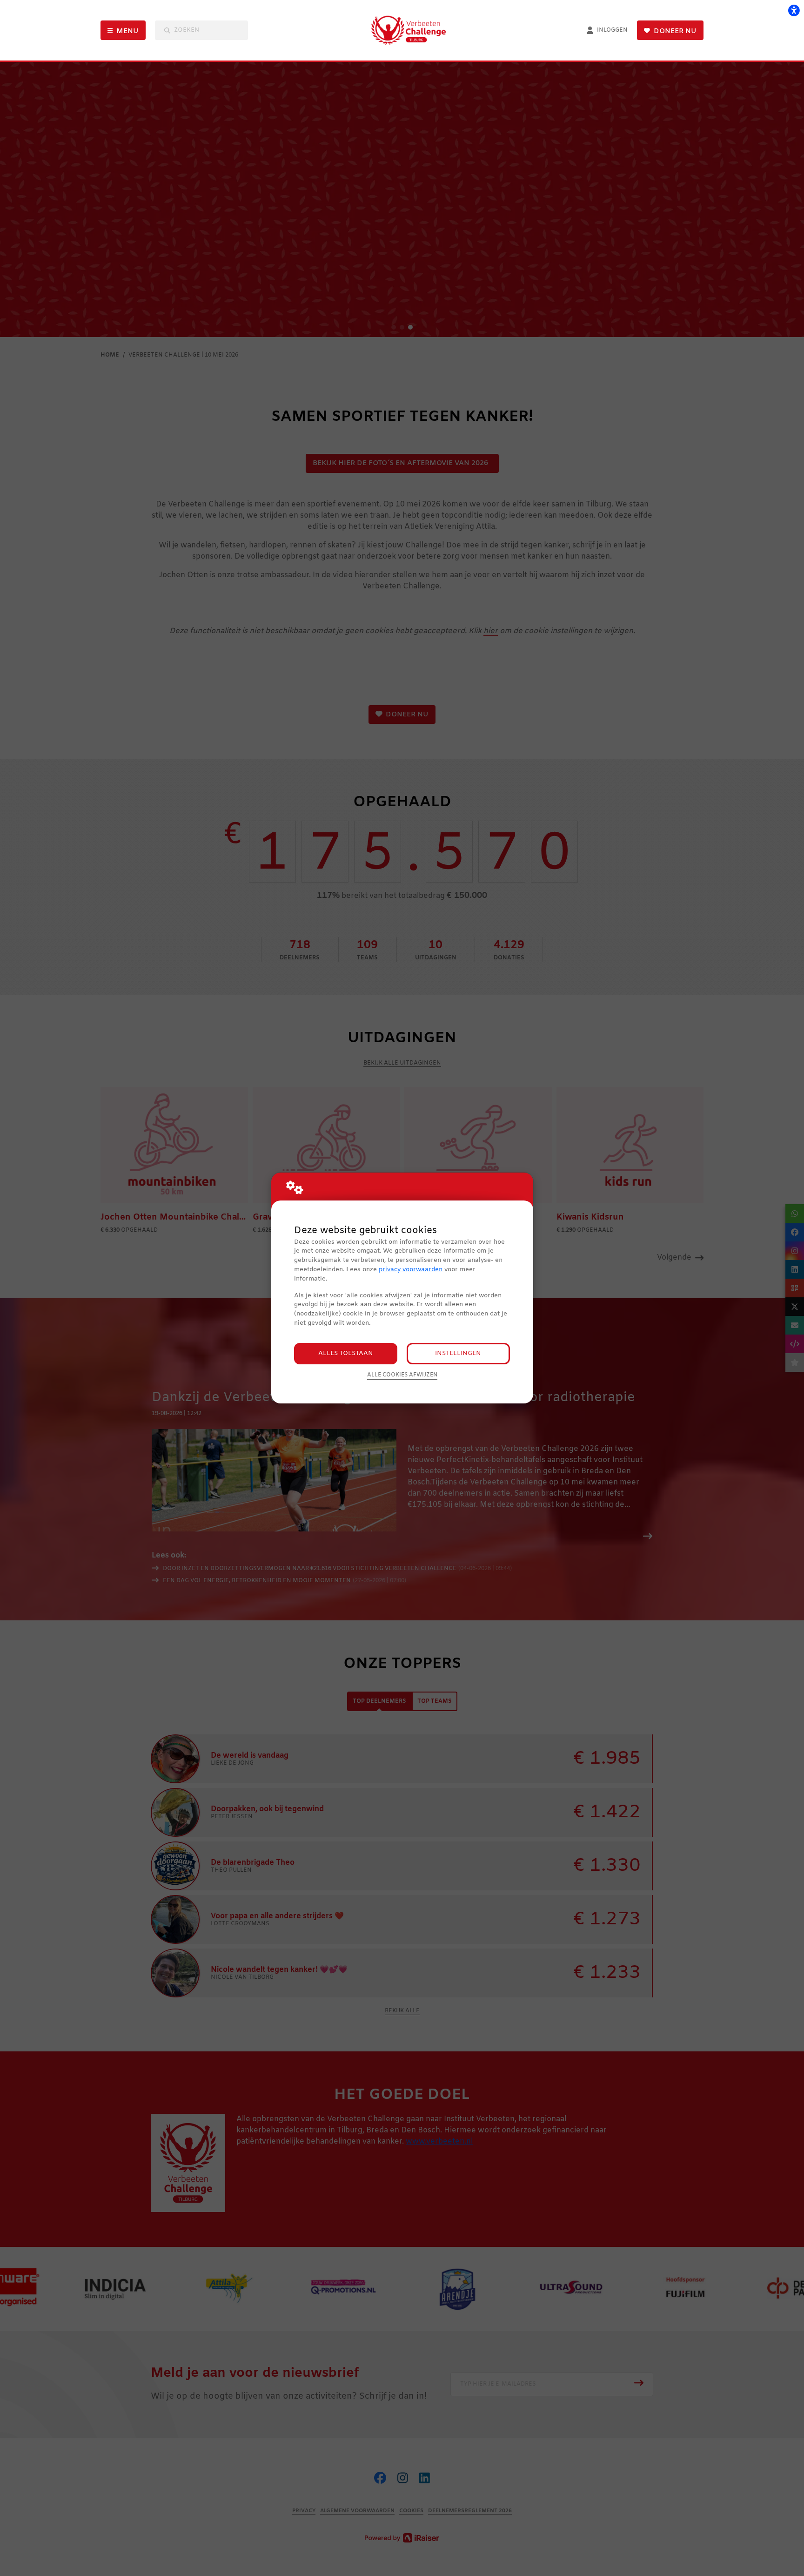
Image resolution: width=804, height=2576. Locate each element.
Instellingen (458, 1353)
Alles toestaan (346, 1353)
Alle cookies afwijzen (402, 1375)
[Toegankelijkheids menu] (794, 10)
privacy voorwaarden (411, 1270)
